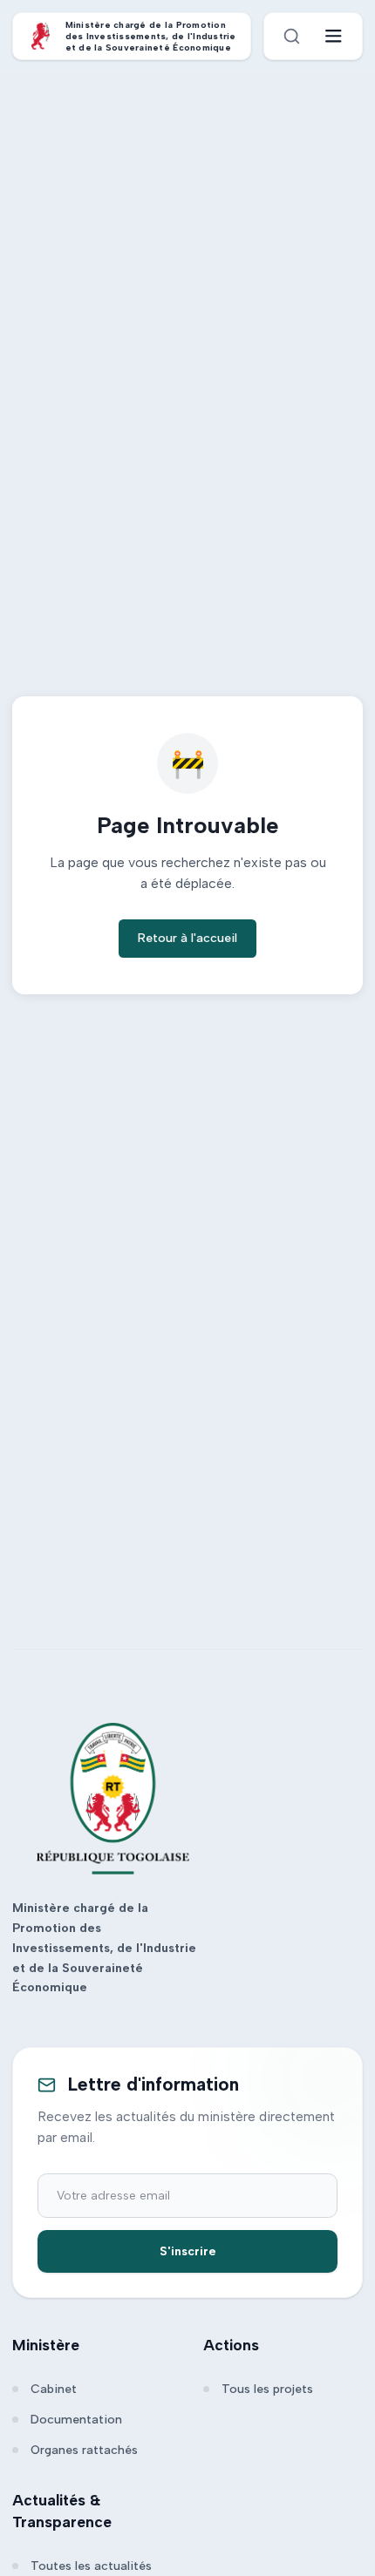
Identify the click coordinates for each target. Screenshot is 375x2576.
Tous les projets (267, 2389)
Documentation (76, 2420)
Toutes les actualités (91, 2566)
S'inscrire (188, 2251)
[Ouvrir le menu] (334, 36)
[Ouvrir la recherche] (292, 36)
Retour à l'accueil (187, 938)
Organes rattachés (84, 2450)
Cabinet (54, 2389)
